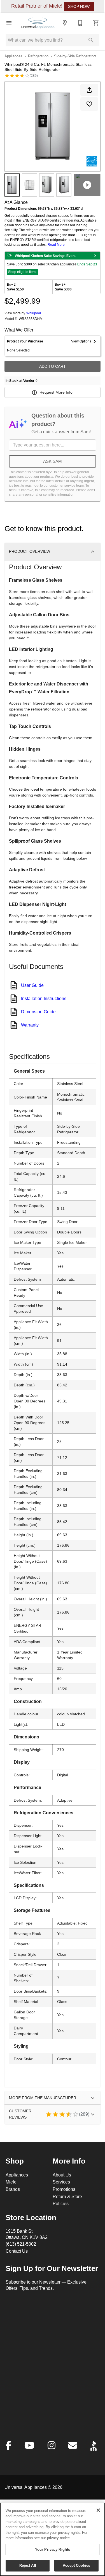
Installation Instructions (44, 998)
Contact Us (17, 2251)
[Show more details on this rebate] (95, 256)
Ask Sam (53, 461)
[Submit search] (91, 40)
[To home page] (38, 23)
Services (61, 2182)
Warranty (30, 1025)
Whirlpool (34, 313)
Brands (13, 2189)
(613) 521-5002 (21, 2244)
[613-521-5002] (80, 23)
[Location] (65, 23)
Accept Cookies (76, 2565)
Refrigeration (38, 56)
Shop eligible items (23, 272)
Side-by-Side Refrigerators (75, 56)
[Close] (98, 2510)
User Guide (32, 985)
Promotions (64, 2189)
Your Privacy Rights (53, 2549)
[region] (53, 2539)
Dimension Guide (38, 1012)
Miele (11, 2182)
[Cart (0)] (96, 23)
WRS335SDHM (31, 319)
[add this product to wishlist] (89, 104)
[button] (9, 23)
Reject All (28, 2565)
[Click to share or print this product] (89, 90)
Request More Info (56, 392)
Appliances (13, 56)
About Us (62, 2175)
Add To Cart (53, 366)
